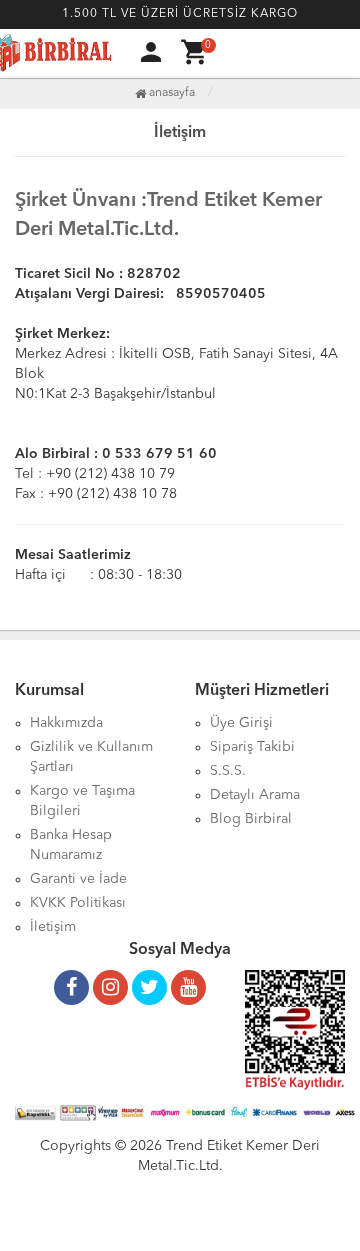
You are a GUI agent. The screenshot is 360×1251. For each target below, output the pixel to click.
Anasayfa (170, 93)
